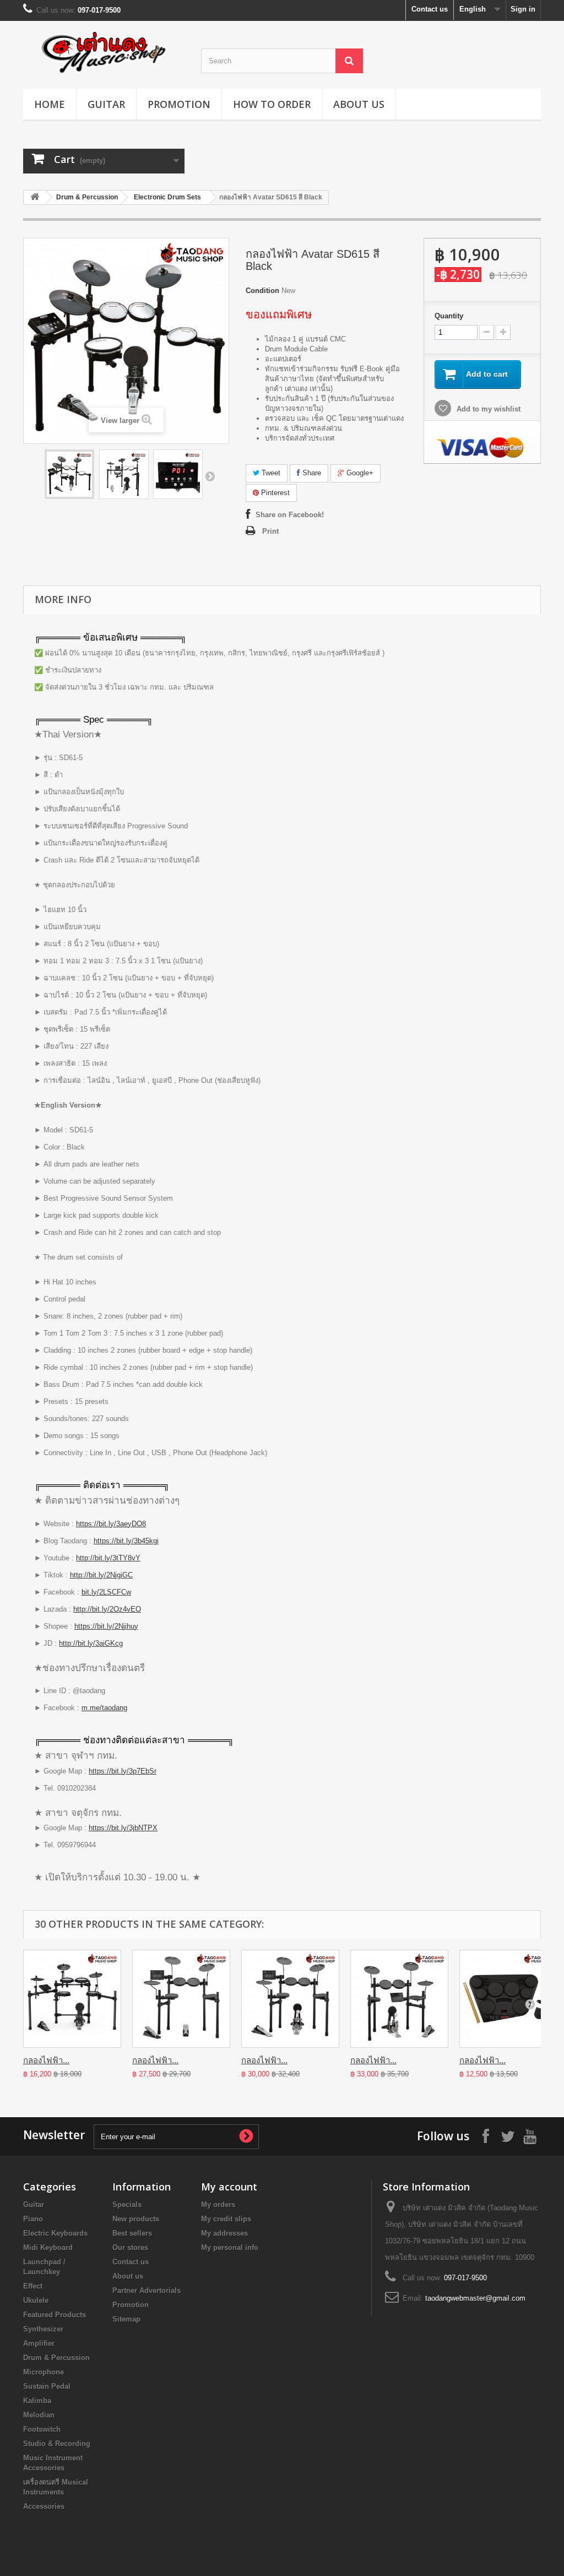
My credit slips (226, 2219)
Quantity (449, 316)
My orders (218, 2204)
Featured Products (55, 2315)
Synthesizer (43, 2329)
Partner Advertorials (147, 2290)
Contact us (430, 9)
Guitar (106, 104)
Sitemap (126, 2319)
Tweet (270, 473)
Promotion (179, 104)
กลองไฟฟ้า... (46, 2060)
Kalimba (37, 2401)
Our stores (130, 2247)
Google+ (359, 473)
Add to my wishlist (487, 409)
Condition (262, 291)
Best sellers (132, 2233)
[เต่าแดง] (104, 52)
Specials (127, 2204)
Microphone (44, 2372)
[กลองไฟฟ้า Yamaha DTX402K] (181, 1999)
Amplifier (39, 2343)
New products (136, 2219)
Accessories (44, 2506)
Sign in (523, 9)
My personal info (230, 2247)
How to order (272, 104)
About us (359, 104)
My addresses (224, 2233)
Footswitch (42, 2429)
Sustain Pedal (47, 2386)
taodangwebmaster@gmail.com (475, 2298)
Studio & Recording (57, 2444)
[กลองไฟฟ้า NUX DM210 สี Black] (72, 1999)
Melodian (39, 2415)
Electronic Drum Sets (167, 197)
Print (270, 531)
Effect (33, 2286)
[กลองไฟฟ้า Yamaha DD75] (508, 1999)
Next (210, 476)
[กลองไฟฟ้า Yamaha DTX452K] (399, 1999)
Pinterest (274, 493)
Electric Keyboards (55, 2233)
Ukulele (36, 2300)
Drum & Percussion (87, 197)
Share (311, 473)
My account (229, 2187)
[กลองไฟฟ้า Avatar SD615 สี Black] (69, 474)
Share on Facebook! (290, 515)
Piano (33, 2219)
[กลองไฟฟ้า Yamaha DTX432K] (290, 1999)
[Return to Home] (35, 197)
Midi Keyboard (48, 2247)
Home (50, 104)
